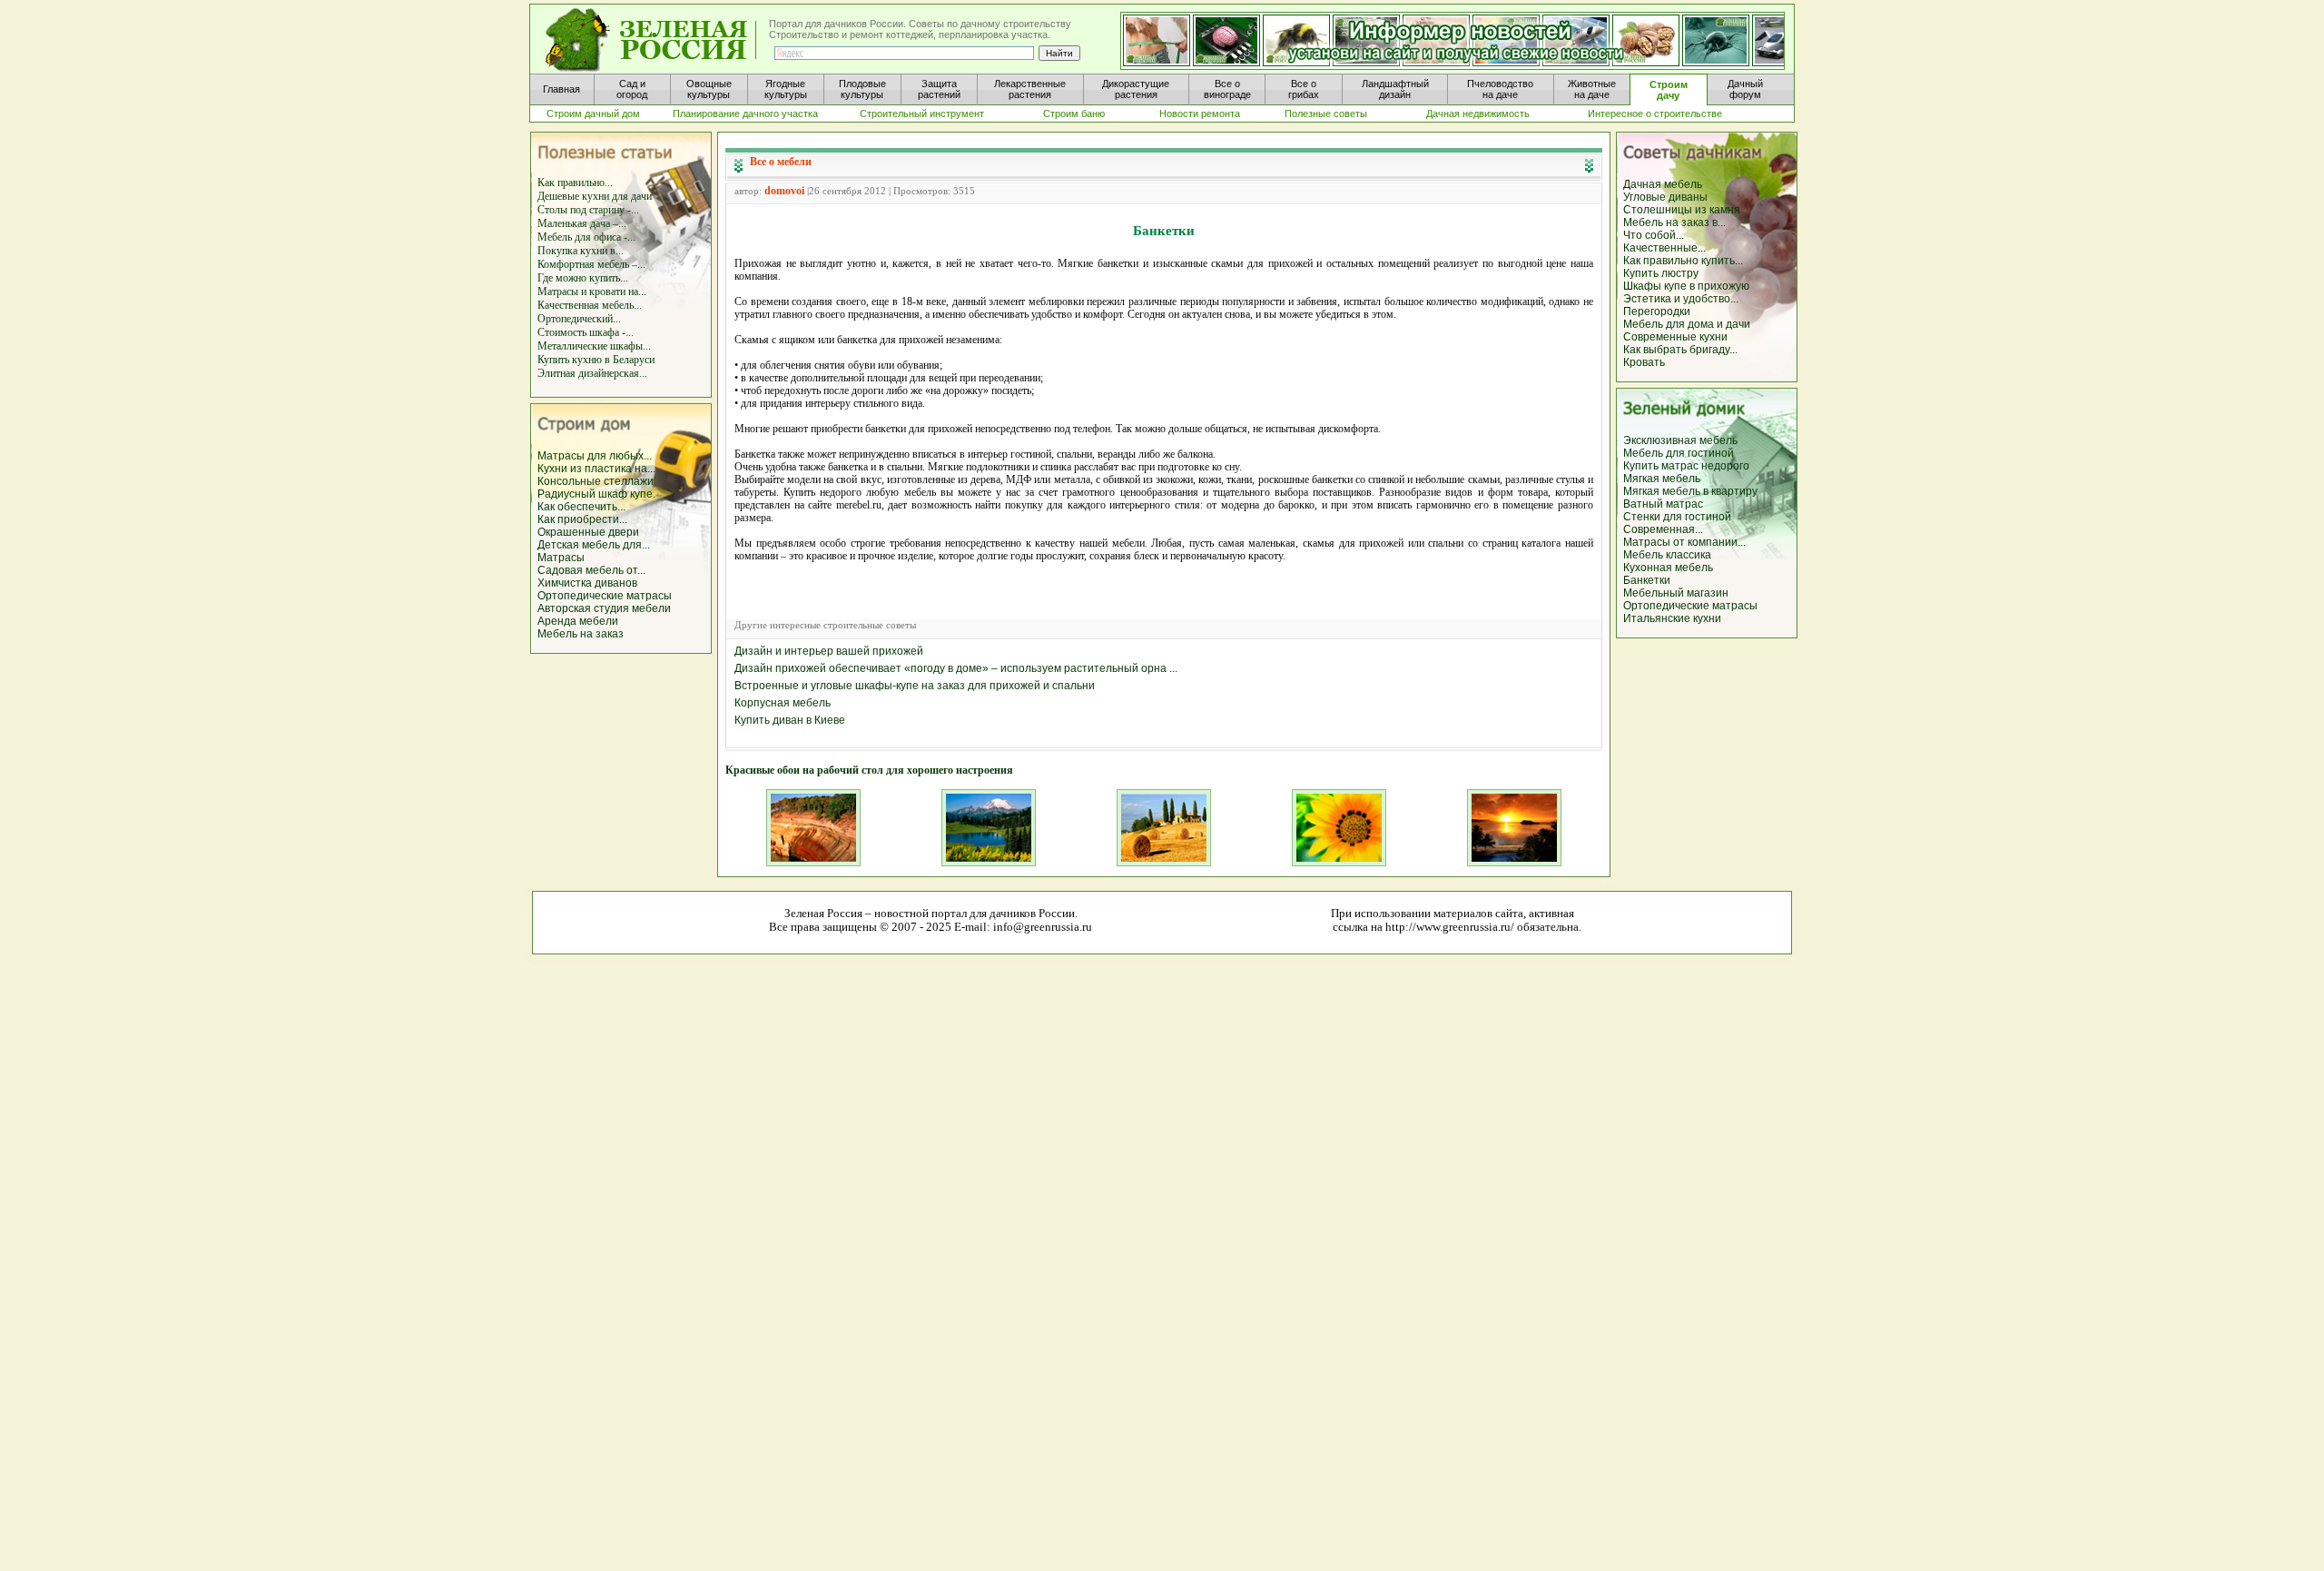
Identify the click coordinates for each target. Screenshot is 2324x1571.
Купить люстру (1661, 273)
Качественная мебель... (590, 305)
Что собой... (1654, 235)
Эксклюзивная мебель (1680, 440)
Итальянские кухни (1672, 618)
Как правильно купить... (1683, 261)
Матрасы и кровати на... (592, 291)
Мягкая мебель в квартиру (1690, 491)
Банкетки (1647, 580)
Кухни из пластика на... (596, 469)
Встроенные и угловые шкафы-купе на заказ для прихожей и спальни (915, 686)
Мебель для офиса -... (586, 237)
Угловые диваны (1665, 197)
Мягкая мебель (1662, 479)
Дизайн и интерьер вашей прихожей (829, 651)
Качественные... (1664, 248)
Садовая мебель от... (591, 570)
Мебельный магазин (1676, 593)
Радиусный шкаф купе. (596, 494)
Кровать (1644, 362)
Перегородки (1657, 311)
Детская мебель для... (594, 545)
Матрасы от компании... (1684, 542)
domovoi (784, 191)
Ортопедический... (579, 319)
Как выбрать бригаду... (1680, 350)
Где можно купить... (583, 278)
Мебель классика (1667, 555)
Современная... (1663, 529)
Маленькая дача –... (582, 223)
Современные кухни (1675, 337)
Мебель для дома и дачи (1687, 324)
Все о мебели (781, 162)
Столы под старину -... (588, 210)
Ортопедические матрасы (605, 596)
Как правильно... (575, 183)
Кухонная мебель (1668, 568)
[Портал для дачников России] (652, 40)
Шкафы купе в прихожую (1686, 286)
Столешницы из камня (1682, 210)
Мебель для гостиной (1679, 453)
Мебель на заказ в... (1674, 222)
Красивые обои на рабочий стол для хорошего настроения (869, 770)
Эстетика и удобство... (1681, 299)
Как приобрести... (582, 519)
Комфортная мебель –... (591, 264)
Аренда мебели (578, 621)
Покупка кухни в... (581, 251)
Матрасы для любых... (595, 456)
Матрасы (561, 558)
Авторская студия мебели (604, 608)
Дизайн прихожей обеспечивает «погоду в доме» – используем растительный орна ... (956, 668)
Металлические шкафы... (594, 346)
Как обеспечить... (581, 507)
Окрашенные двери (588, 532)
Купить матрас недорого (1686, 466)
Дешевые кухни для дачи (595, 196)
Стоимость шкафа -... (586, 332)
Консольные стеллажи (596, 481)
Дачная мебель (1663, 184)
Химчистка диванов (587, 583)
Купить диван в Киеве (790, 720)
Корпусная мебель (783, 703)
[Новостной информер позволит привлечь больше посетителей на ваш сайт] (1452, 42)
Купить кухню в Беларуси (596, 360)
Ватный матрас (1663, 504)
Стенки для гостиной (1677, 517)
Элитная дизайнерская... (592, 373)
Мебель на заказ (581, 634)
